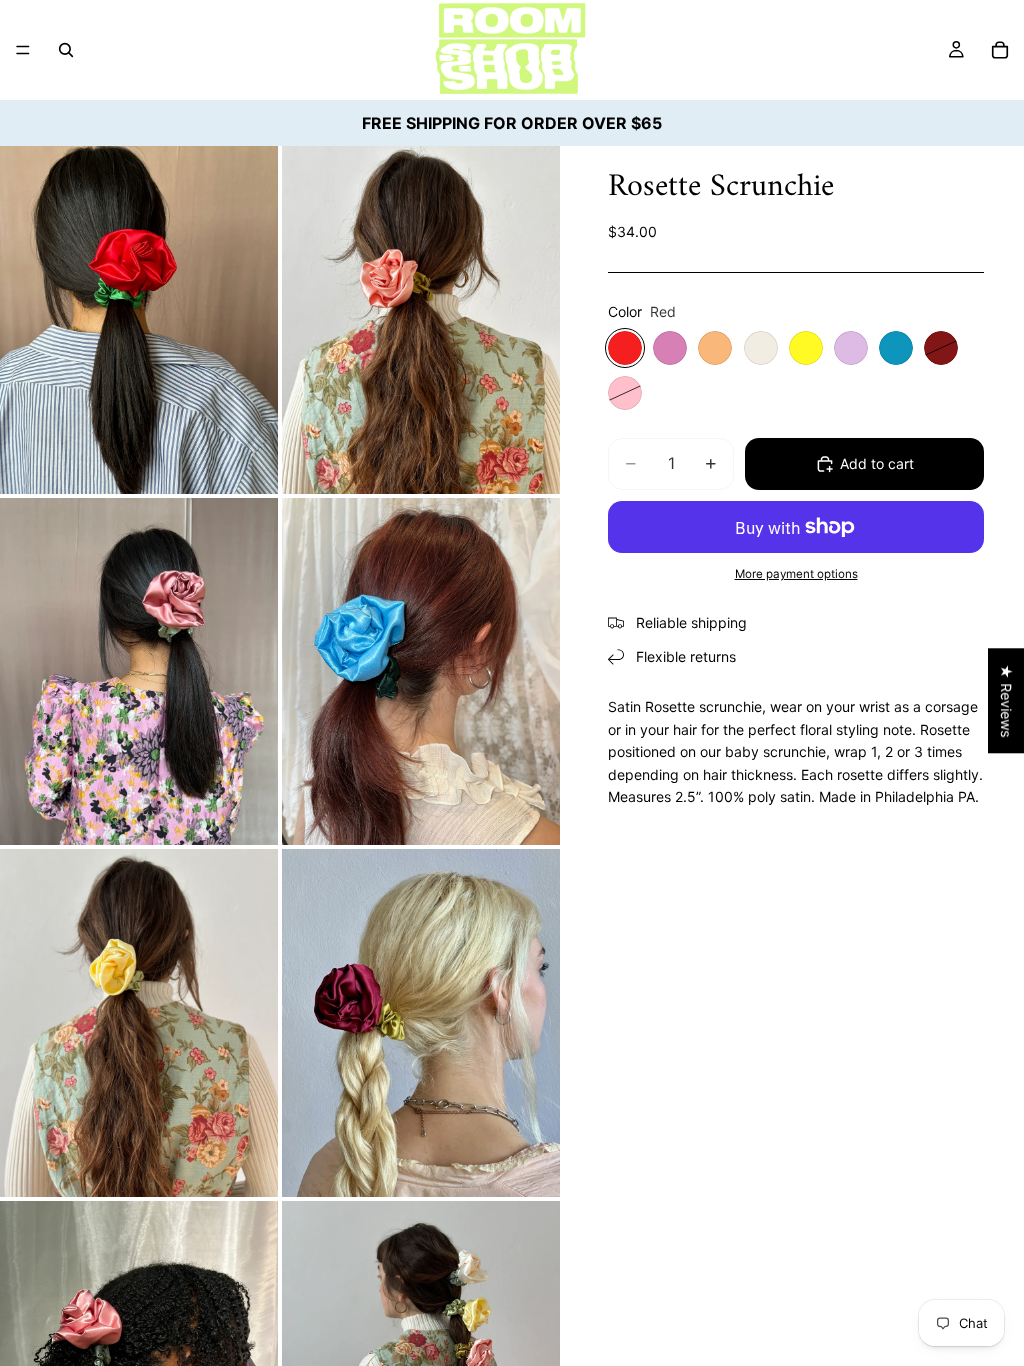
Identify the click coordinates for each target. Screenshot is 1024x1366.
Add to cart (877, 463)
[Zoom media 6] (421, 1023)
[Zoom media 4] (421, 672)
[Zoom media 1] (139, 320)
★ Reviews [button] (1006, 700)
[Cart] (1000, 50)
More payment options (796, 574)
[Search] (66, 50)
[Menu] (23, 50)
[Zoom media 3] (139, 672)
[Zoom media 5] (139, 1023)
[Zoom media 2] (421, 320)
